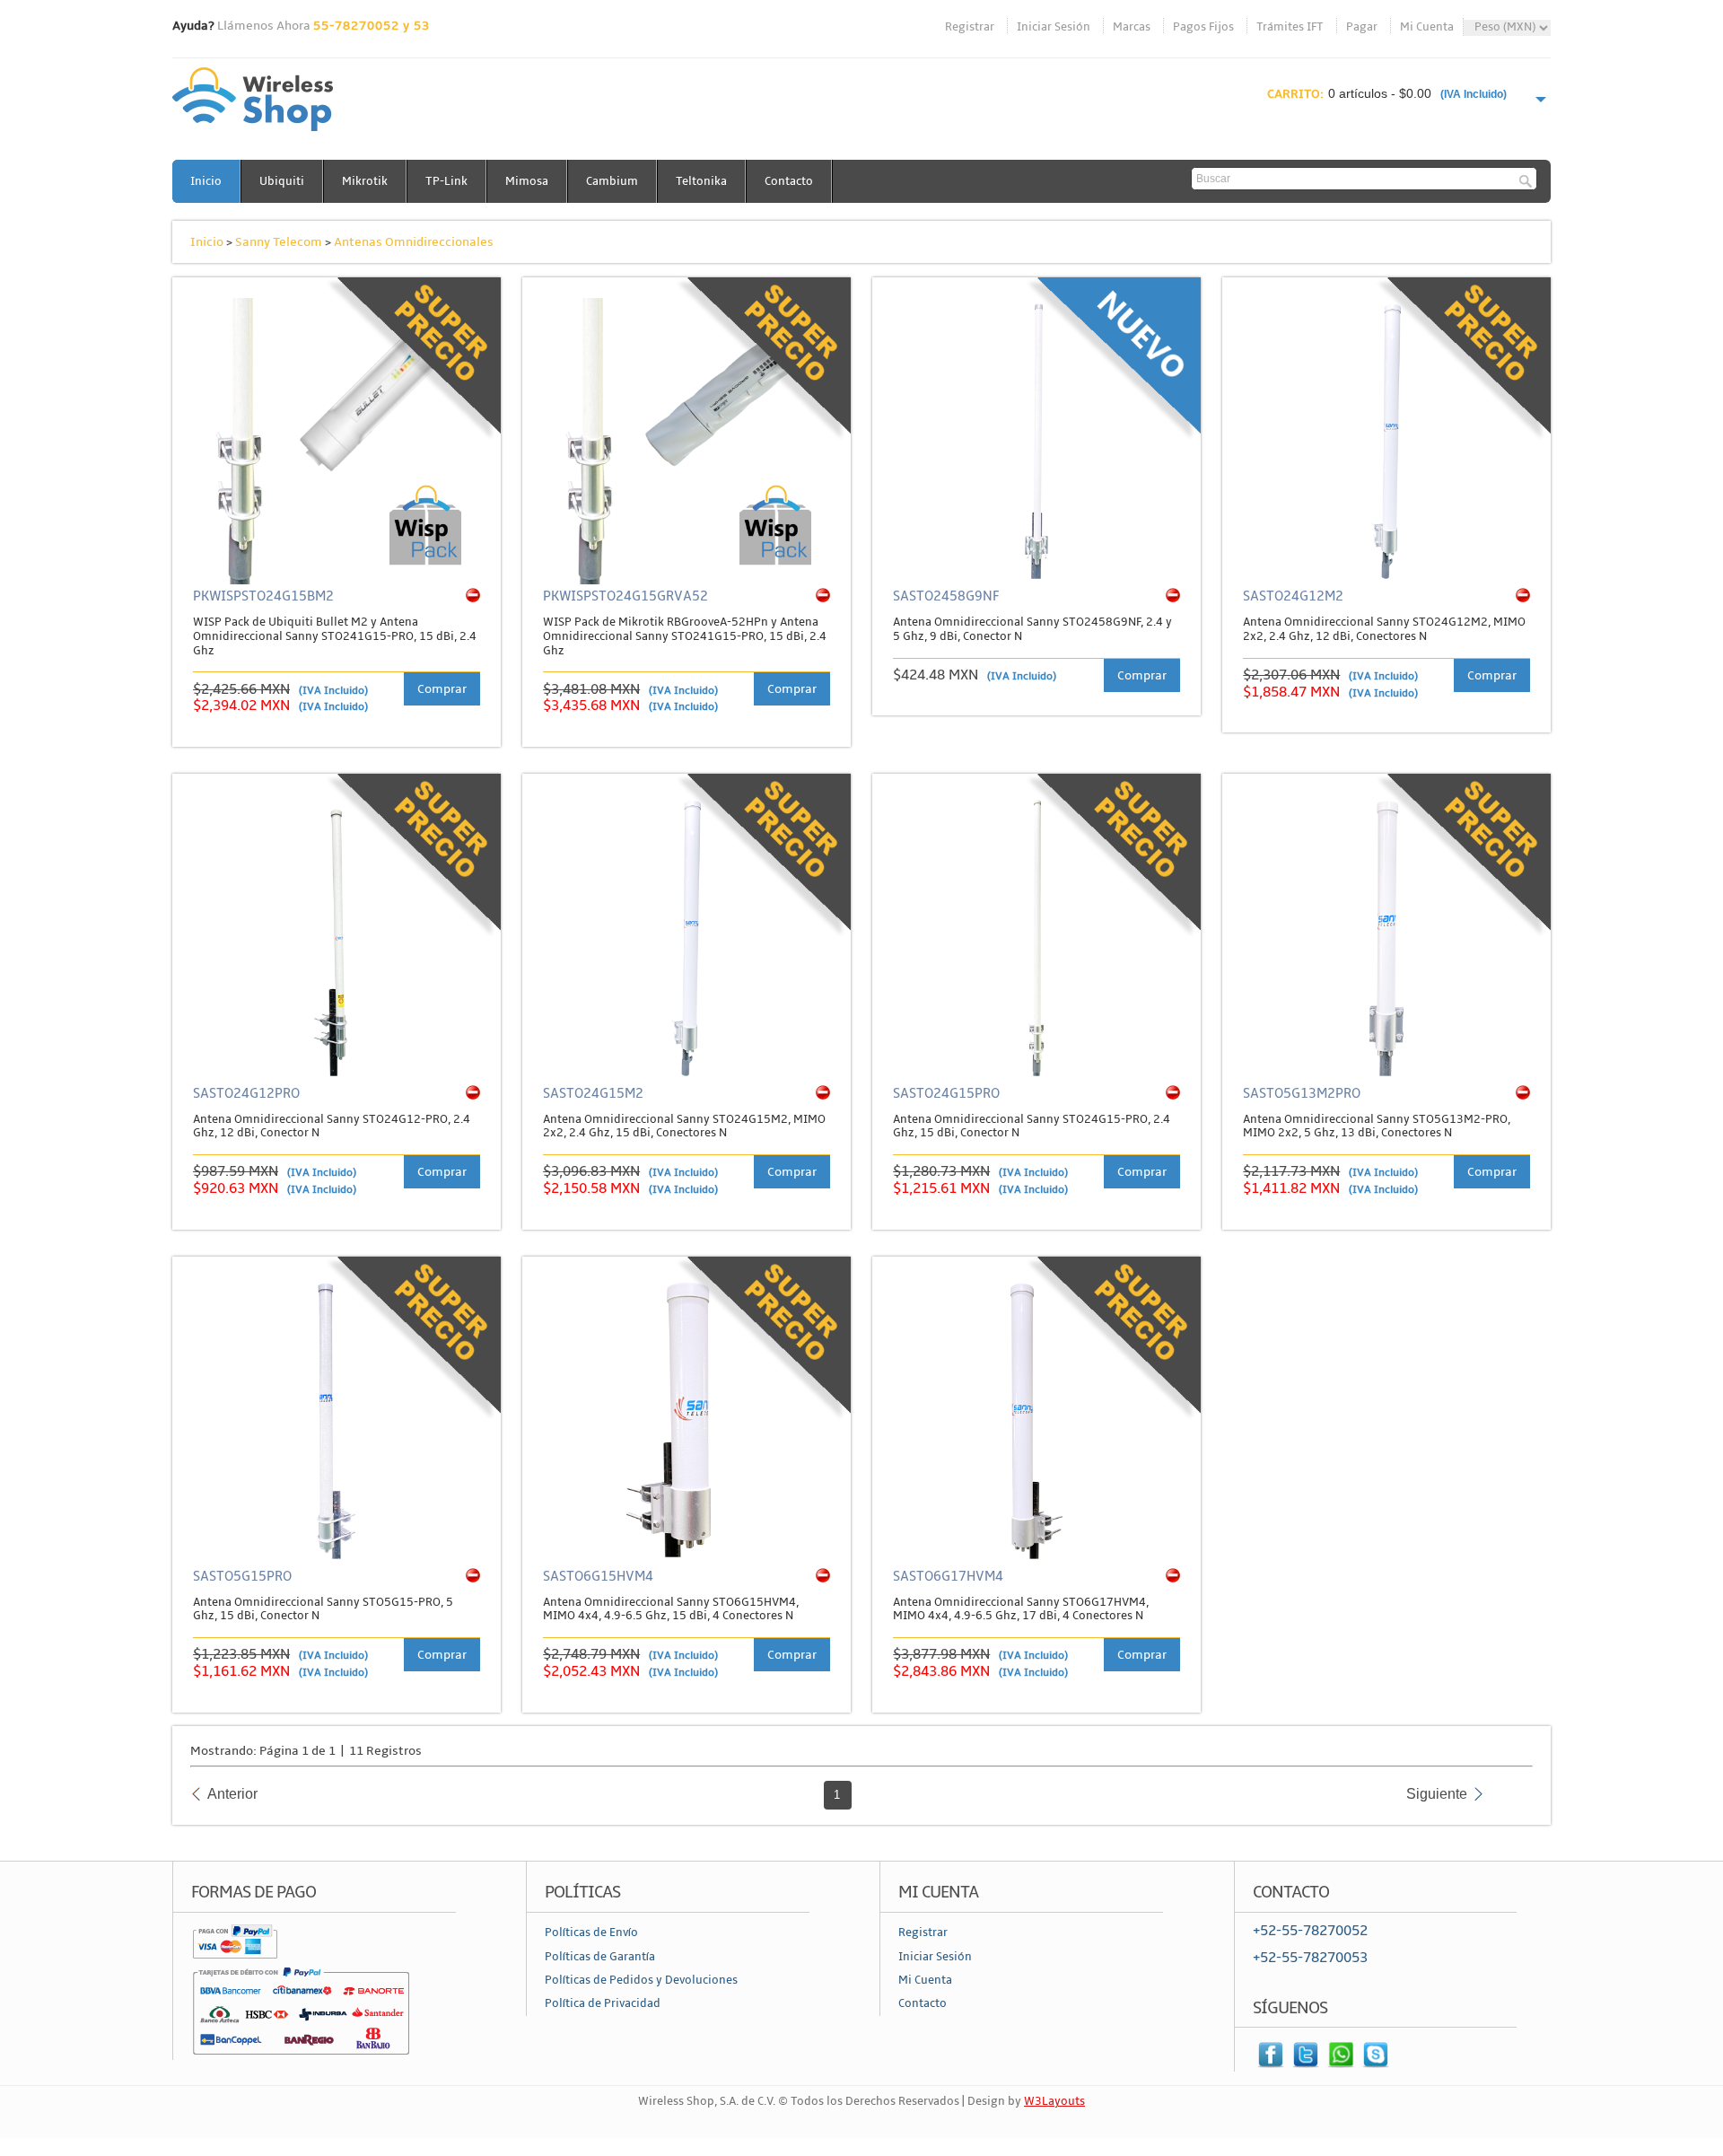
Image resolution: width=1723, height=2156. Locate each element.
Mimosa (527, 181)
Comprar (442, 689)
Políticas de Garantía (600, 1957)
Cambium (612, 181)
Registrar (970, 27)
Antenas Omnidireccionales (414, 242)
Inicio (206, 181)
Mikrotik (365, 181)
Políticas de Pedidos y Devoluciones (641, 1980)
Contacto (789, 181)
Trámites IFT (1290, 27)
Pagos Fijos (1203, 27)
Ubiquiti (282, 181)
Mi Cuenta (1427, 27)
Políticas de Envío (591, 1933)
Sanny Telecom (279, 242)
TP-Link (446, 181)
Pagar (1362, 27)
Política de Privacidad (603, 2003)
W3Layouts (1054, 2101)
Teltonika (701, 181)
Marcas (1132, 27)
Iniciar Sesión (1054, 27)
